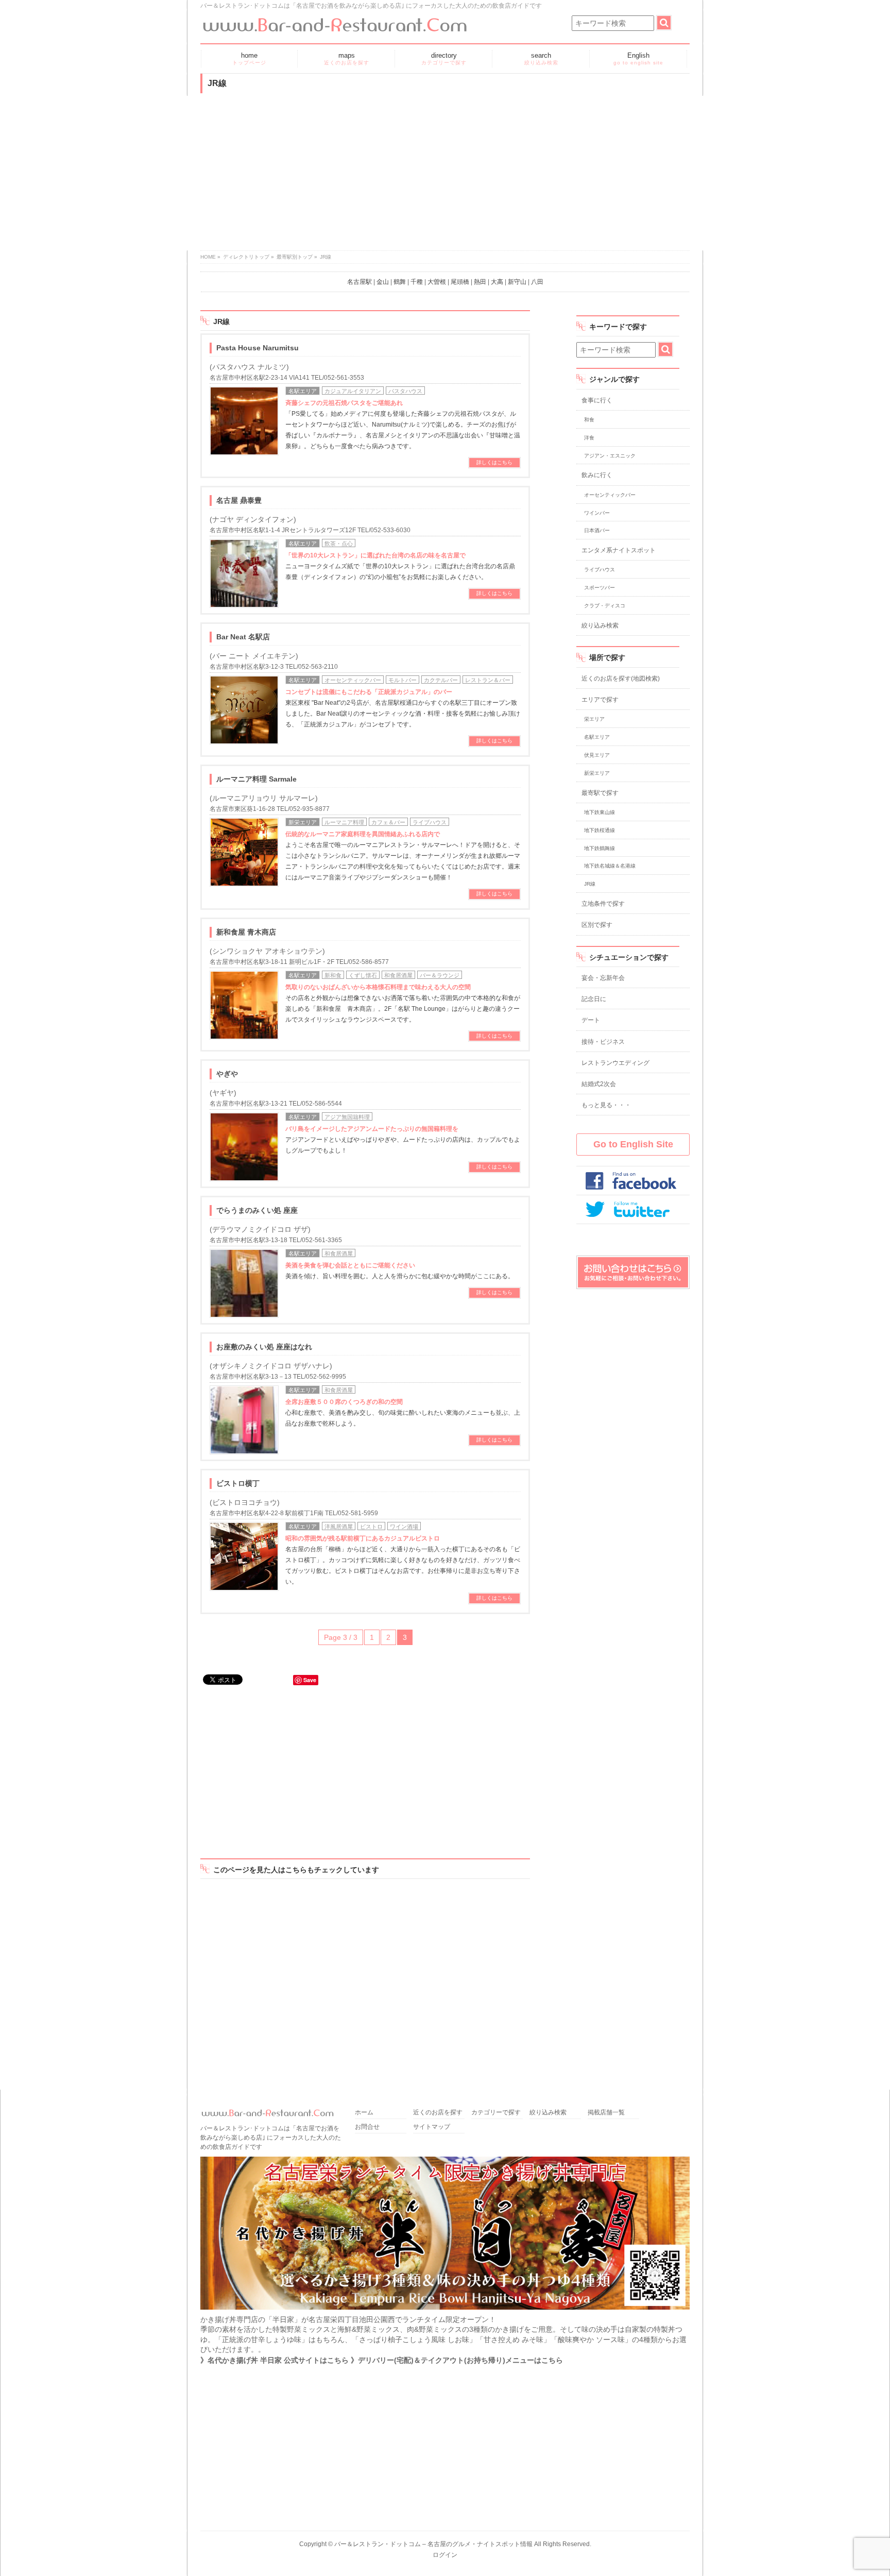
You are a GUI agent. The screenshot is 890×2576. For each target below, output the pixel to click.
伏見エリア (597, 755)
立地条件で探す (603, 904)
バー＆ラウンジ (440, 975)
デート (591, 1020)
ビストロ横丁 (238, 1483)
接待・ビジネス (603, 1042)
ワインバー (597, 513)
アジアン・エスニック (610, 456)
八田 (537, 282)
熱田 (480, 282)
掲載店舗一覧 (606, 2113)
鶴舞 (400, 282)
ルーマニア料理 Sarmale (256, 779)
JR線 (590, 884)
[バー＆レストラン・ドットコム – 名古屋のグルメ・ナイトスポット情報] (334, 21)
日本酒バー (597, 530)
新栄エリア (303, 822)
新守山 (517, 282)
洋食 (589, 438)
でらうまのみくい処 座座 (257, 1210)
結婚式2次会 (599, 1084)
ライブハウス (430, 822)
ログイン (445, 2555)
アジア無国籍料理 (347, 1117)
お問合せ (367, 2127)
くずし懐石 (363, 975)
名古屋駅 (360, 282)
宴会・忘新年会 (603, 978)
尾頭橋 (460, 282)
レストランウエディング (615, 1063)
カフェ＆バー (388, 822)
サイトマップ (432, 2127)
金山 (383, 282)
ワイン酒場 (404, 1527)
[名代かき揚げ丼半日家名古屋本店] (445, 2309)
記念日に (594, 999)
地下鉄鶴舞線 (600, 848)
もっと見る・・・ (606, 1105)
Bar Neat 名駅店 (243, 637)
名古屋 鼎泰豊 (239, 500)
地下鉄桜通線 (600, 830)
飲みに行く (597, 475)
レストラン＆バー (488, 680)
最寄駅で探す (600, 793)
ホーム (364, 2113)
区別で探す (597, 925)
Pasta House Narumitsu (258, 348)
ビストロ (371, 1527)
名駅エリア (303, 391)
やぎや (227, 1074)
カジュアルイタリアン (353, 391)
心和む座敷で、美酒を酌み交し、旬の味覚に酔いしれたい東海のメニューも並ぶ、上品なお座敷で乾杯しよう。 (403, 1413)
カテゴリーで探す (496, 2113)
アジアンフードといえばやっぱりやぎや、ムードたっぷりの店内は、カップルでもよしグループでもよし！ (403, 1140)
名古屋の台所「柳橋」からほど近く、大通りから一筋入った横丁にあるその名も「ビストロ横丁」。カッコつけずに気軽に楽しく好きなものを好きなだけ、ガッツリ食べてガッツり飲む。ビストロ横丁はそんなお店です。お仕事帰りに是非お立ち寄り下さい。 (403, 1560)
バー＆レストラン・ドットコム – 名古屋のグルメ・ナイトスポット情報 (433, 2544)
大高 (497, 282)
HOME (208, 257)
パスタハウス (405, 391)
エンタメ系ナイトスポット (619, 550)
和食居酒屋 (398, 975)
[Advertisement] (445, 173)
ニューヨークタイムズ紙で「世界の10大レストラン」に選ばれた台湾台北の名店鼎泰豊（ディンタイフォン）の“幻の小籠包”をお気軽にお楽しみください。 (400, 566)
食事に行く (597, 400)
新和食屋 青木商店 (246, 932)
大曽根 (437, 282)
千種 (417, 282)
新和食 (333, 975)
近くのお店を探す (438, 2113)
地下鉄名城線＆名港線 (610, 866)
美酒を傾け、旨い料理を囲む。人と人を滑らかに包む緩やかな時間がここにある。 (400, 1271)
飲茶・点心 (339, 544)
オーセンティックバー (353, 680)
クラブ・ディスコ (605, 606)
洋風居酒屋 (339, 1527)
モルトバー (403, 680)
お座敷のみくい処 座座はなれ (264, 1347)
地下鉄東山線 (600, 812)
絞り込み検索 (600, 625)
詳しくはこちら (494, 462)
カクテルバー (441, 680)
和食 (589, 420)
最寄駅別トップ (295, 257)
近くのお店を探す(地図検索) (621, 679)
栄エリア (594, 719)
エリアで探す (600, 700)
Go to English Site (633, 1144)
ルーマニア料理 (344, 822)
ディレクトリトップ (246, 257)
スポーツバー (600, 588)
